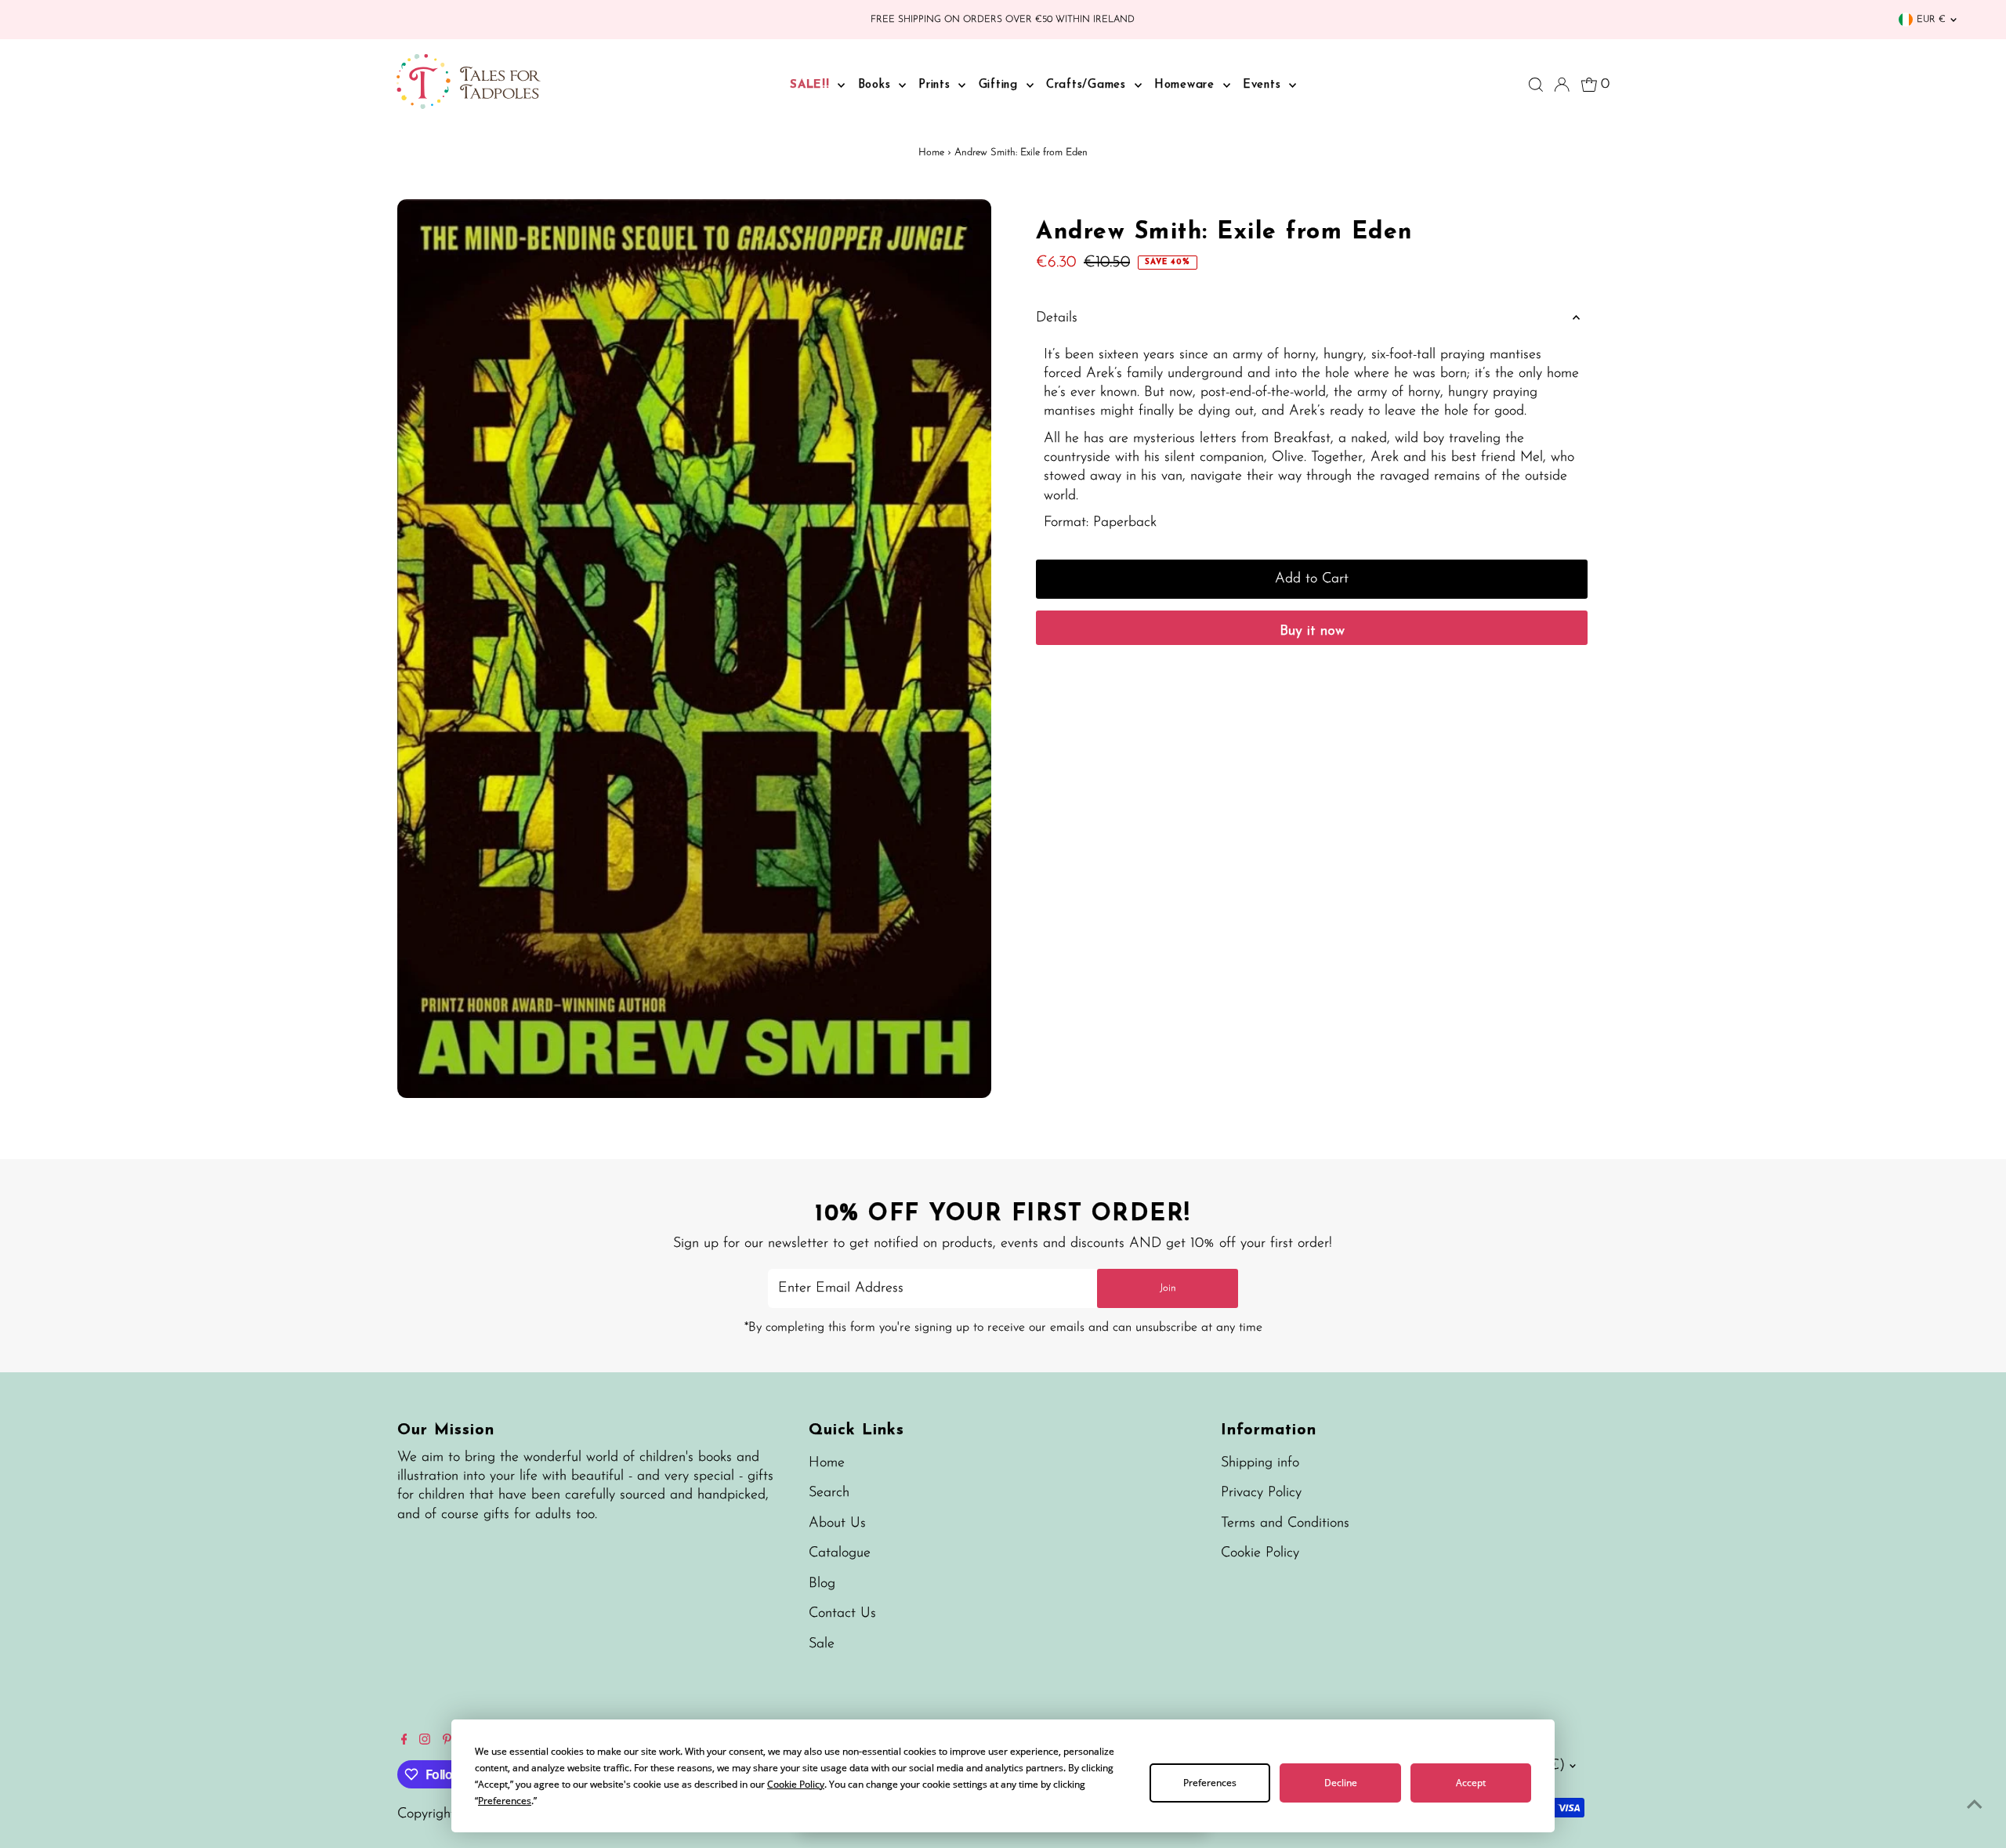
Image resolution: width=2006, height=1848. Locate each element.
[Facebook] (404, 1741)
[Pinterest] (447, 1741)
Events (1264, 85)
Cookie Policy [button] (796, 1784)
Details (1057, 318)
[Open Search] (1536, 85)
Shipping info (1260, 1463)
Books (877, 85)
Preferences (1210, 1783)
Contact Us (842, 1614)
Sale (822, 1644)
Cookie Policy (1260, 1553)
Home (931, 152)
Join (1168, 1288)
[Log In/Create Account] (1562, 85)
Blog (822, 1584)
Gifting (1001, 85)
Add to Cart (1312, 579)
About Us (837, 1524)
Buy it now (1312, 632)
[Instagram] (425, 1741)
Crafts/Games (1088, 85)
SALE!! (812, 85)
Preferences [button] (505, 1801)
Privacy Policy (1261, 1493)
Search (829, 1493)
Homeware (1187, 85)
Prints (936, 85)
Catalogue (840, 1553)
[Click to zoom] (966, 225)
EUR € (1931, 20)
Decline (1341, 1783)
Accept (1471, 1783)
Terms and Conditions (1285, 1524)
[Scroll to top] (1975, 1805)
